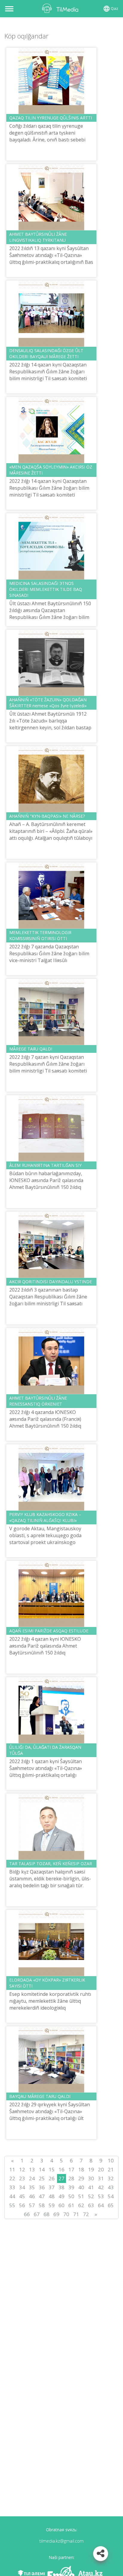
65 (111, 2205)
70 (66, 2214)
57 (32, 2205)
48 (52, 2196)
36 (42, 2187)
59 (52, 2205)
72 (86, 2214)
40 (81, 2187)
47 (42, 2196)
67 (37, 2214)
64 (101, 2205)
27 (61, 2178)
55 (12, 2205)
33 (12, 2187)
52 (91, 2196)
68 (47, 2214)
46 (32, 2196)
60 (61, 2205)
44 (12, 2196)
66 (27, 2214)
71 (76, 2214)
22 (12, 2178)
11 (12, 2169)
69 (56, 2214)
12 (22, 2169)
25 (42, 2178)
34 (22, 2187)
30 (91, 2178)
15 (52, 2169)
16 (61, 2169)
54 (111, 2196)
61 (71, 2205)
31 (101, 2178)
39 (71, 2187)
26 (52, 2178)
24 (32, 2178)
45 (22, 2196)
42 (101, 2187)
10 (111, 2160)
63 (91, 2205)
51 (81, 2196)
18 (81, 2169)
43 (111, 2187)
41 (91, 2187)
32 (111, 2178)
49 (61, 2196)
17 (71, 2169)
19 (91, 2169)
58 (42, 2205)
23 (22, 2178)
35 (32, 2187)
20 (101, 2169)
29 (81, 2178)
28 (71, 2178)
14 (42, 2169)
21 (111, 2169)
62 (81, 2205)
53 (101, 2196)
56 (22, 2205)
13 (32, 2169)
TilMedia (61, 8)
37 (52, 2187)
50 (71, 2196)
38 (61, 2187)
